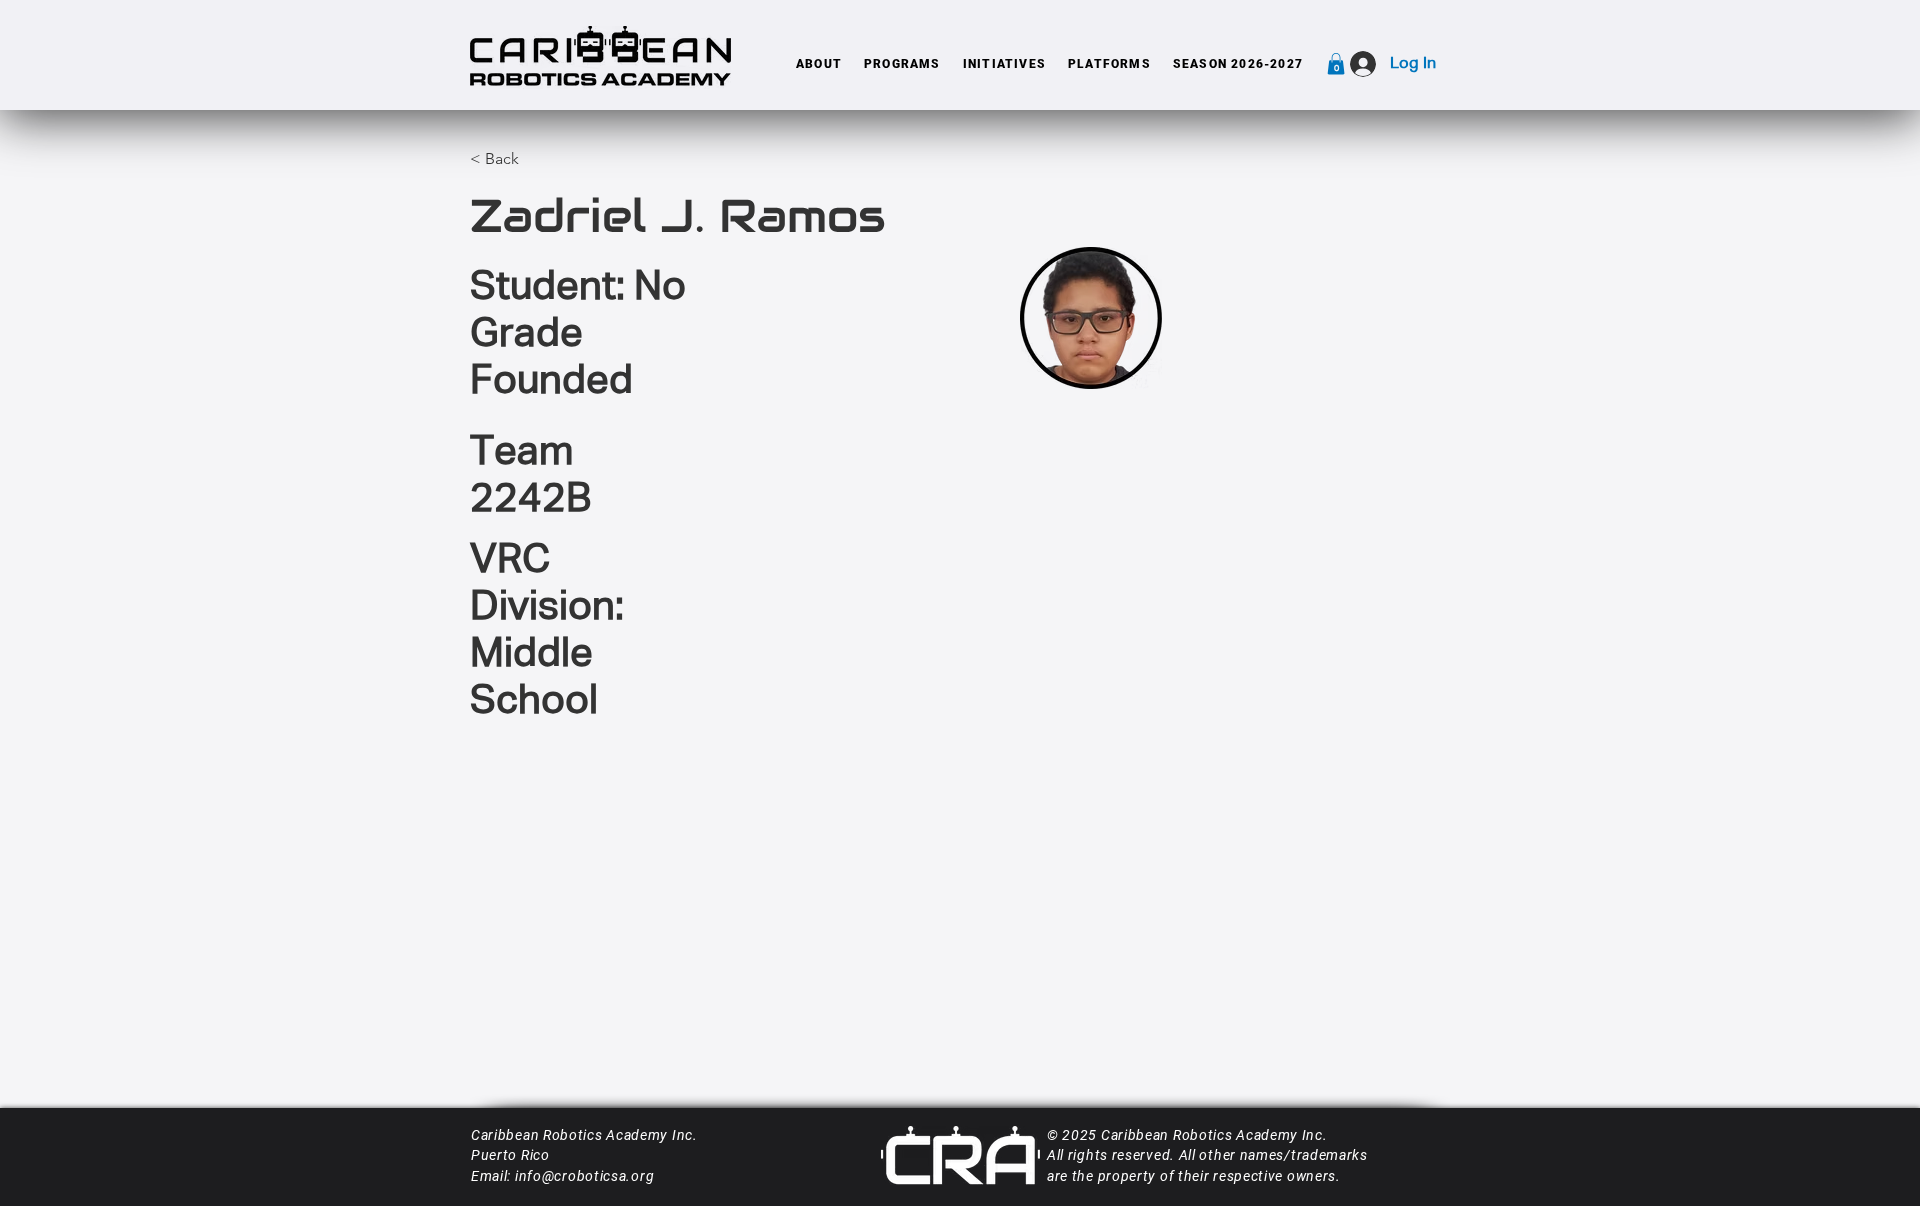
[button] (819, 64)
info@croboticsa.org (584, 1176)
